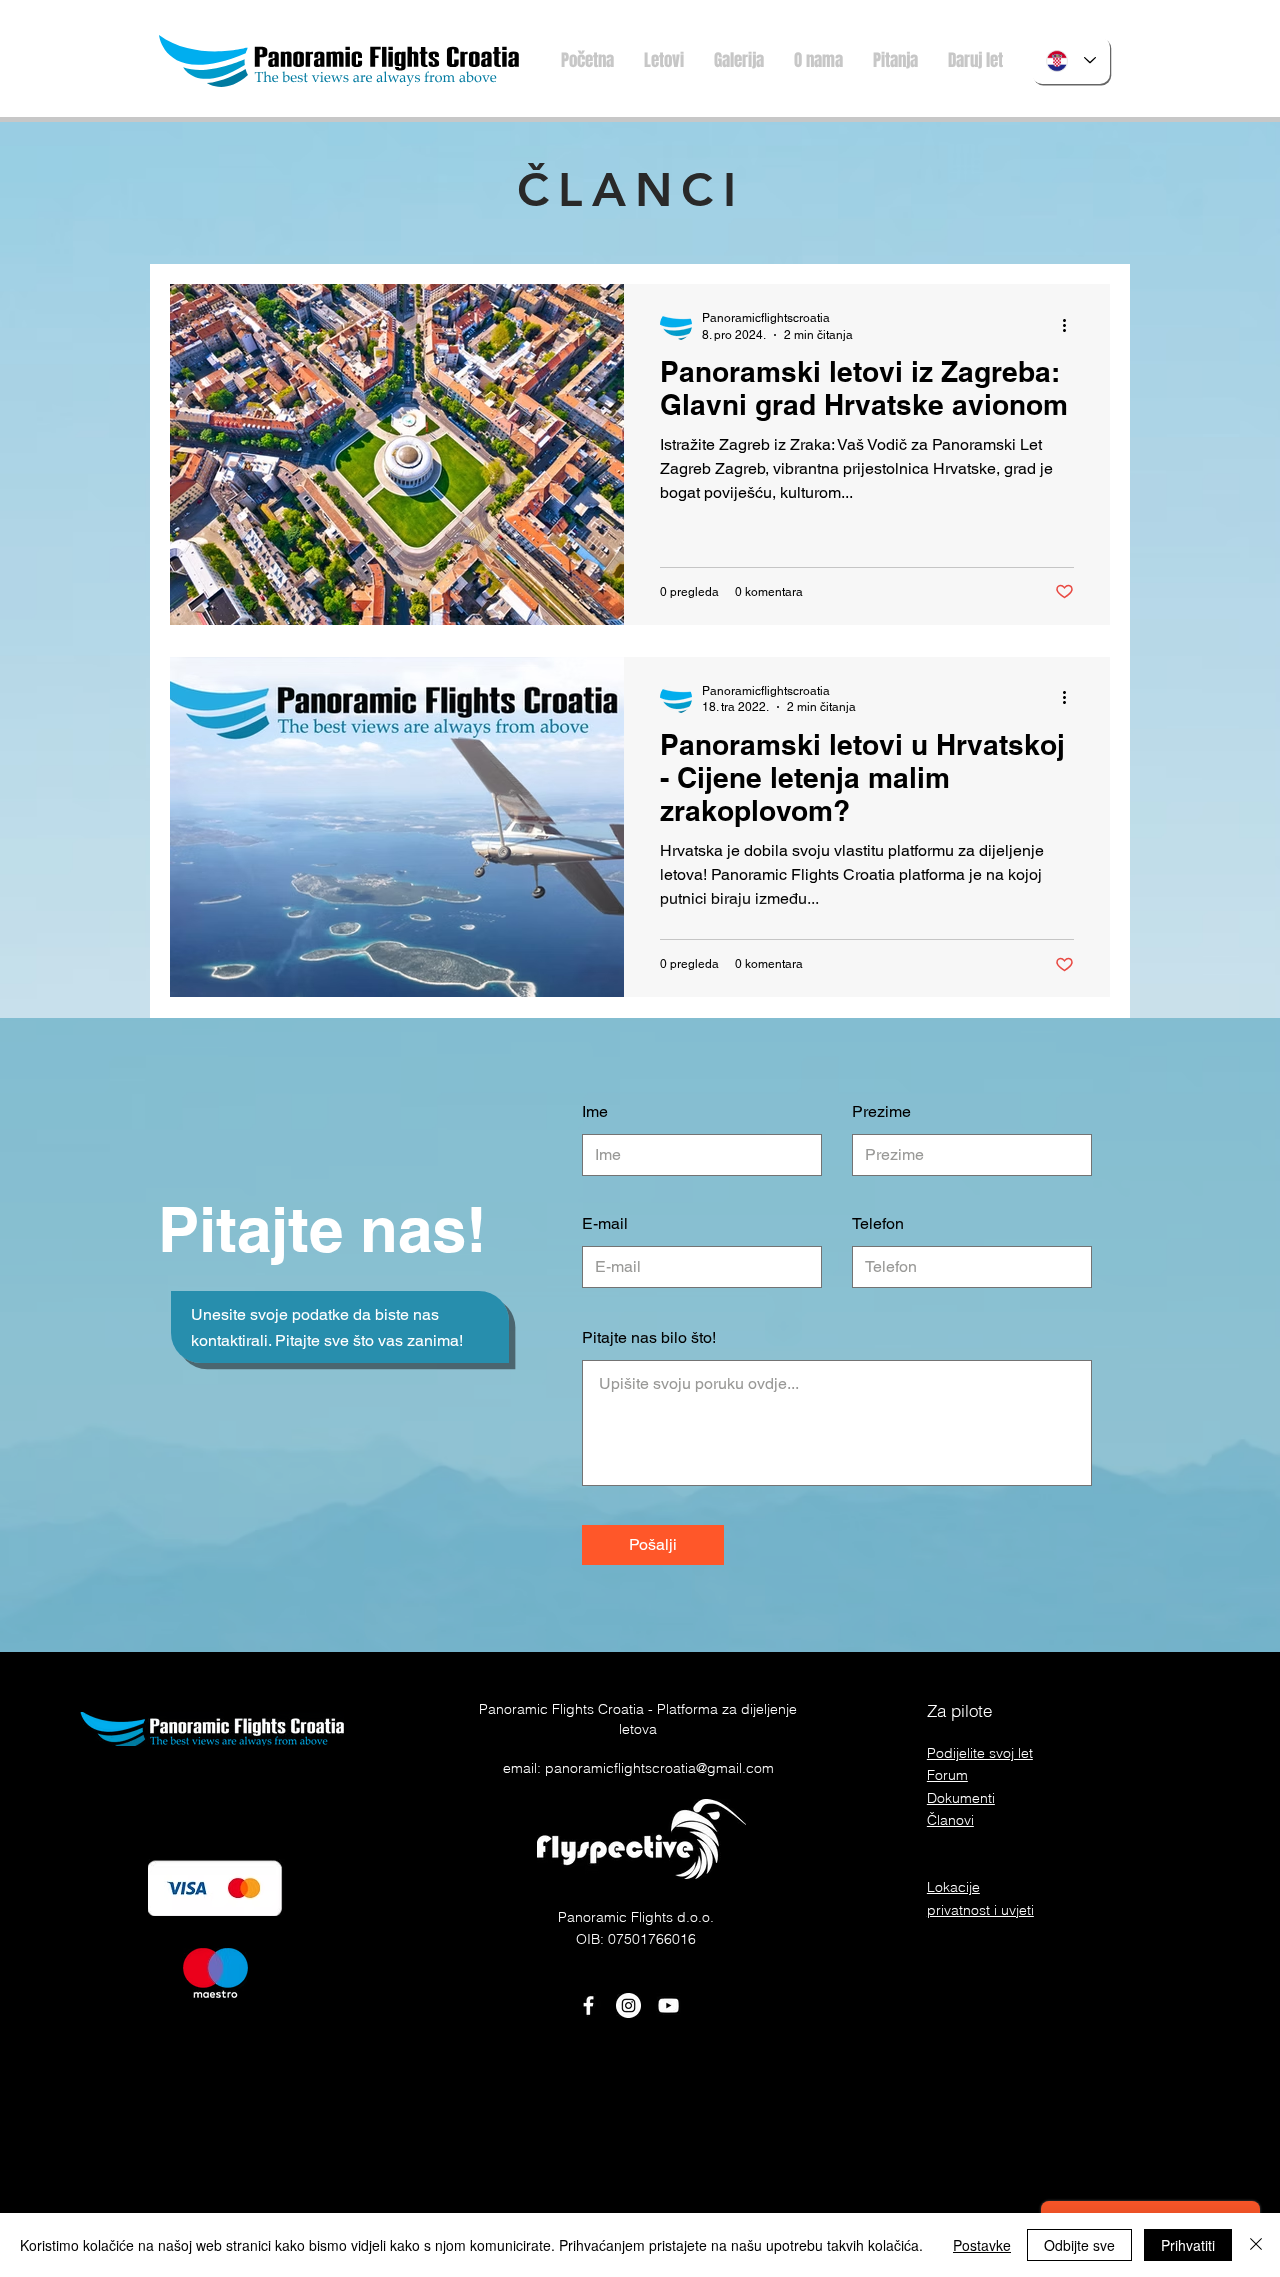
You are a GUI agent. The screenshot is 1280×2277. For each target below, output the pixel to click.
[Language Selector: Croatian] (1071, 60)
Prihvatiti (1188, 2245)
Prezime (881, 1112)
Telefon (878, 1224)
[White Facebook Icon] (588, 2005)
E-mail (605, 1224)
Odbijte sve (1079, 2245)
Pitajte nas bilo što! (649, 1338)
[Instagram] (628, 2005)
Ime (595, 1112)
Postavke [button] (982, 2245)
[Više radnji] (1071, 325)
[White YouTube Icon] (668, 2005)
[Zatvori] (1256, 2245)
